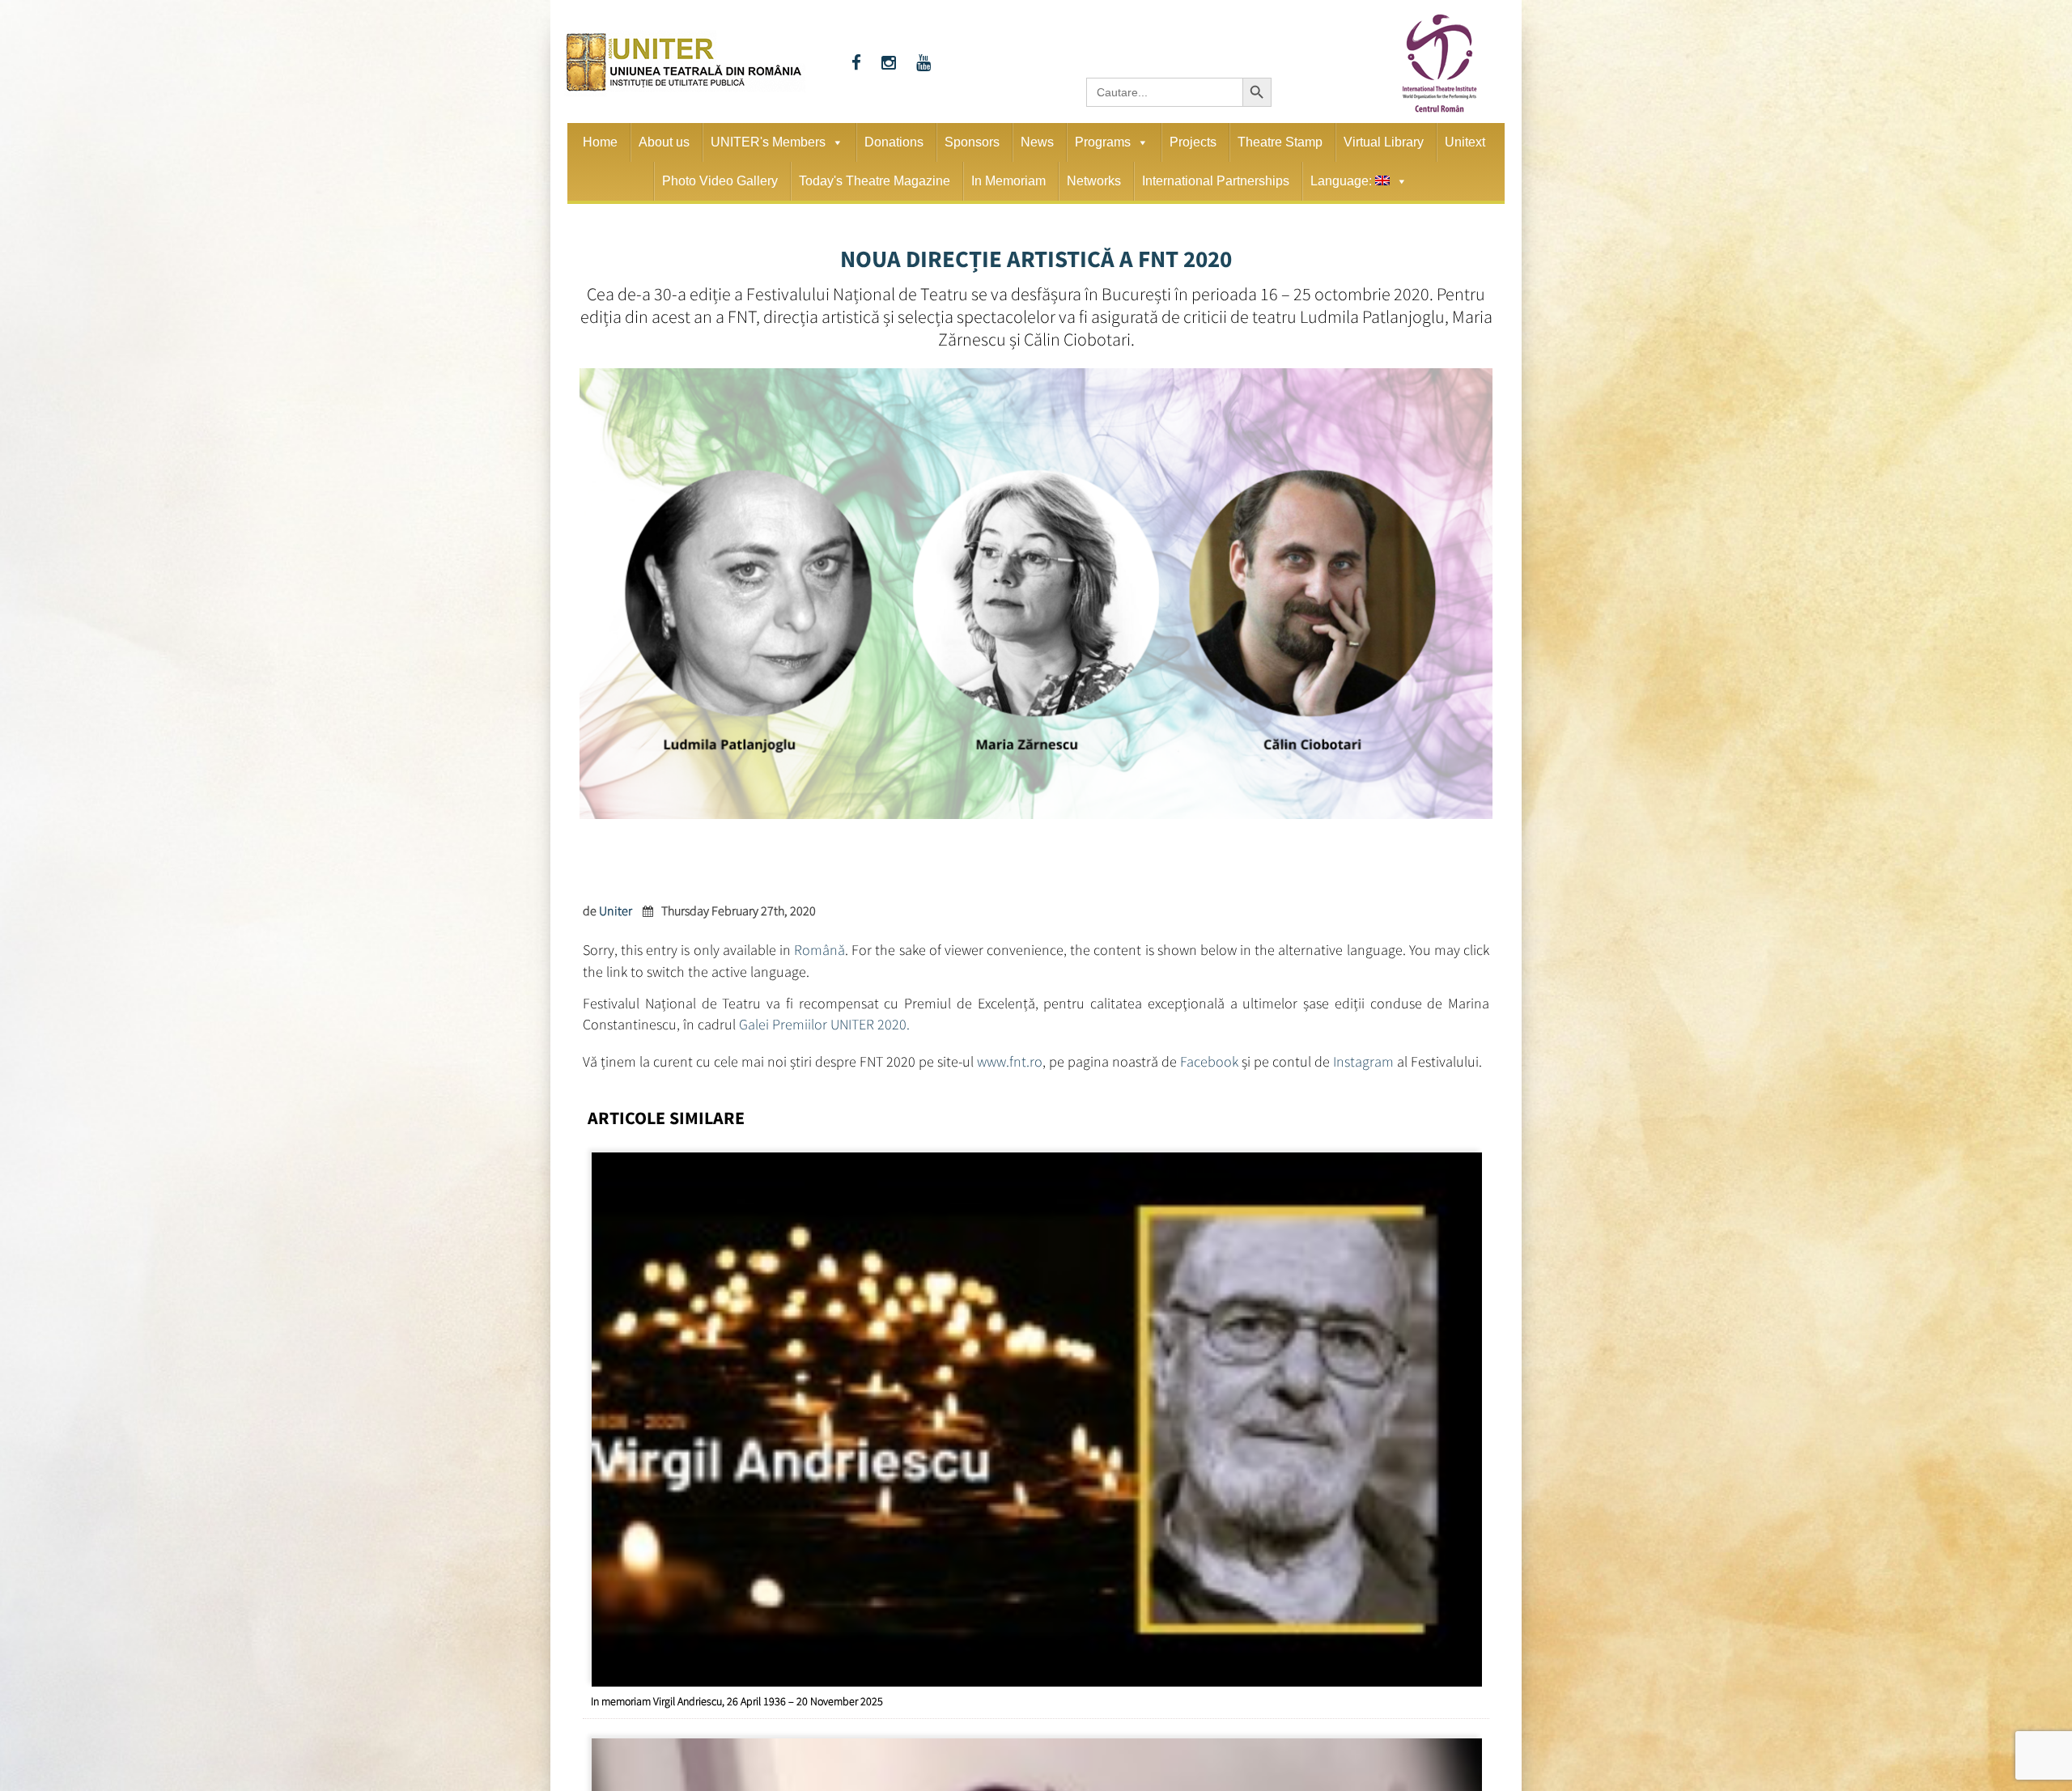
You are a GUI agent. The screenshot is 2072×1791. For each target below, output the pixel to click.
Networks (1094, 181)
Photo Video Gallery (720, 181)
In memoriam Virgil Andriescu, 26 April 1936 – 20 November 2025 (737, 1684)
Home (600, 142)
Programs (1103, 142)
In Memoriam (1008, 181)
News (1037, 142)
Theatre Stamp (1280, 142)
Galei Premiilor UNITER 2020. (824, 1016)
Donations (894, 142)
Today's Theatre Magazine (875, 181)
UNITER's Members (768, 142)
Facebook (1209, 1048)
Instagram (1363, 1048)
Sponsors (972, 142)
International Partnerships (1216, 181)
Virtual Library (1384, 142)
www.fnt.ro (1010, 1048)
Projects (1193, 142)
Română (819, 947)
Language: (1343, 181)
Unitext (1465, 142)
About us (664, 142)
